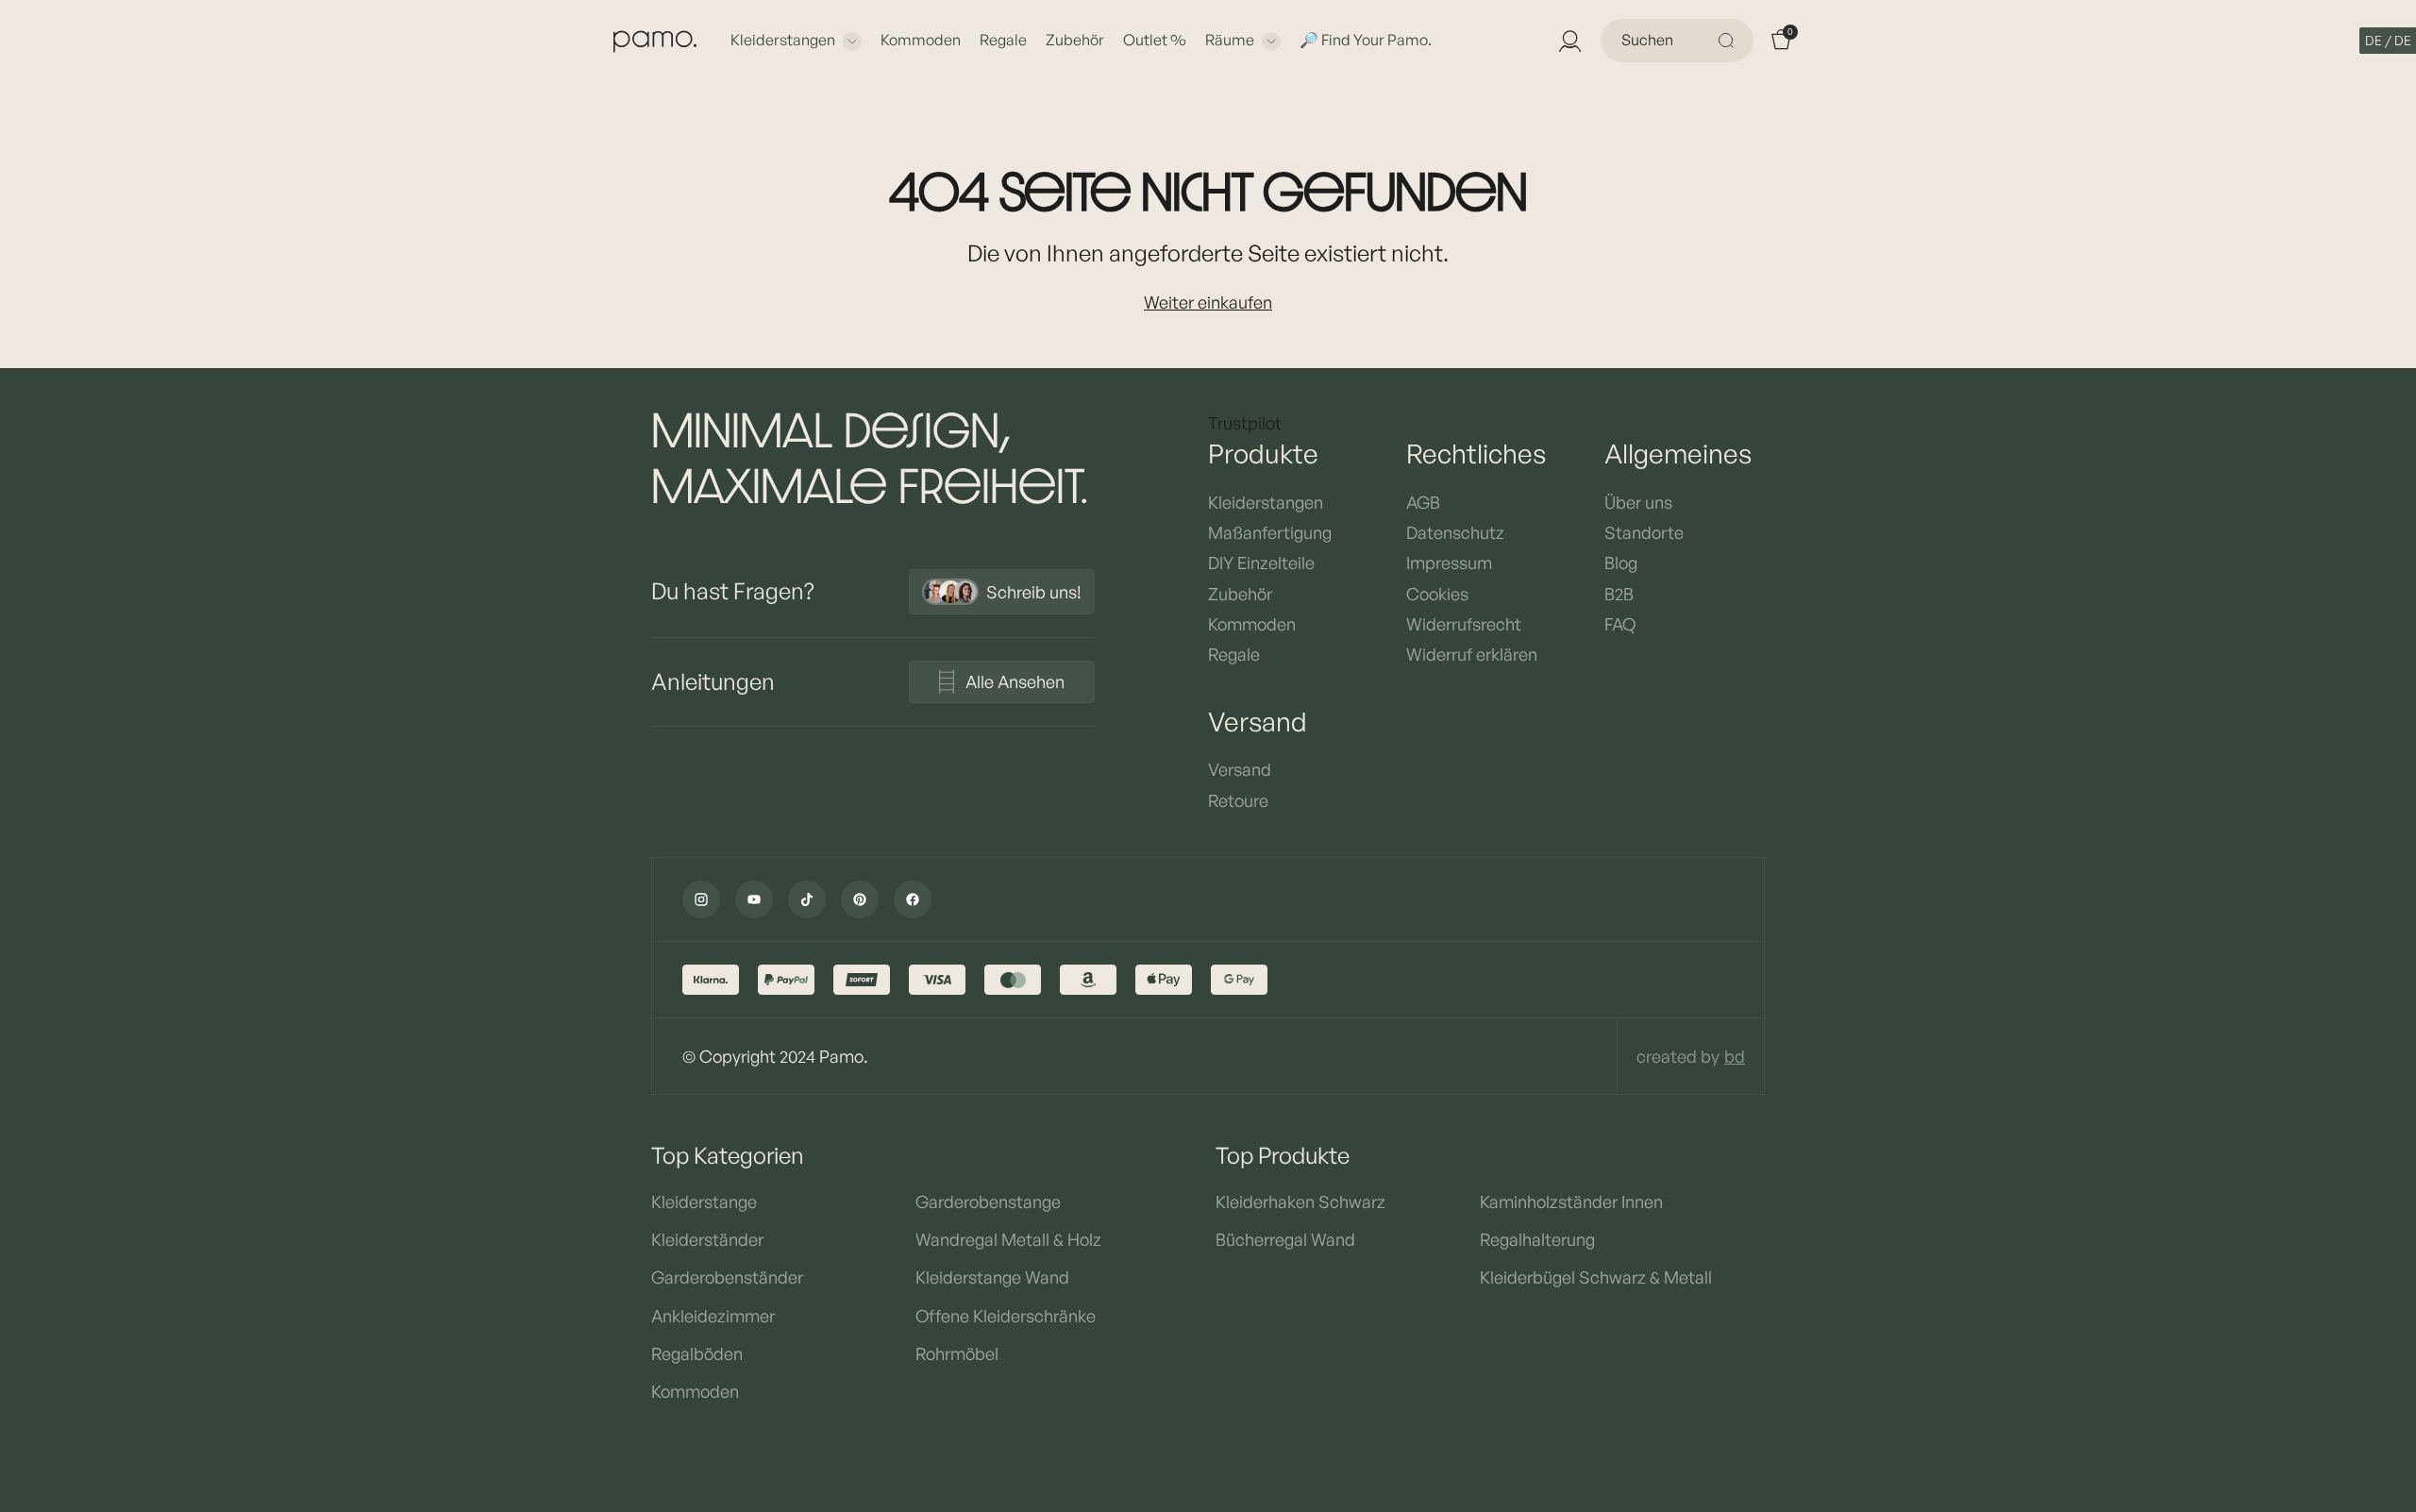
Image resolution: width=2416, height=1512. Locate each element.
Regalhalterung (1537, 1239)
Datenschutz (1455, 532)
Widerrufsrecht (1464, 624)
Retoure (1238, 800)
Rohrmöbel (957, 1353)
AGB (1423, 502)
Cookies (1437, 594)
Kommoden (921, 40)
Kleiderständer (707, 1239)
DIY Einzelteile (1261, 563)
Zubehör (1075, 40)
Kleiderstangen (783, 40)
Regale (1003, 40)
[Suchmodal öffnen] (1729, 41)
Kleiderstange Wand (992, 1277)
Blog (1621, 563)
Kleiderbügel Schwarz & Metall (1596, 1277)
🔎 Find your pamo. (1366, 40)
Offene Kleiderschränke (1006, 1316)
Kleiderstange (704, 1201)
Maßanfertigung (1270, 532)
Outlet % (1155, 40)
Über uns (1638, 502)
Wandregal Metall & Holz (1008, 1239)
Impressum (1449, 563)
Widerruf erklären (1472, 654)
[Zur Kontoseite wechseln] (1569, 41)
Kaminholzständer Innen (1571, 1201)
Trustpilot (1245, 423)
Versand (1240, 769)
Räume (1230, 40)
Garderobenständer (727, 1277)
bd (1735, 1056)
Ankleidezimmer (713, 1316)
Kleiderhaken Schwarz (1300, 1201)
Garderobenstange (988, 1201)
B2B (1619, 594)
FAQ (1620, 624)
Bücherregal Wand (1285, 1239)
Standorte (1644, 532)
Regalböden (697, 1353)
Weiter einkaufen (1208, 302)
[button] (2388, 41)
